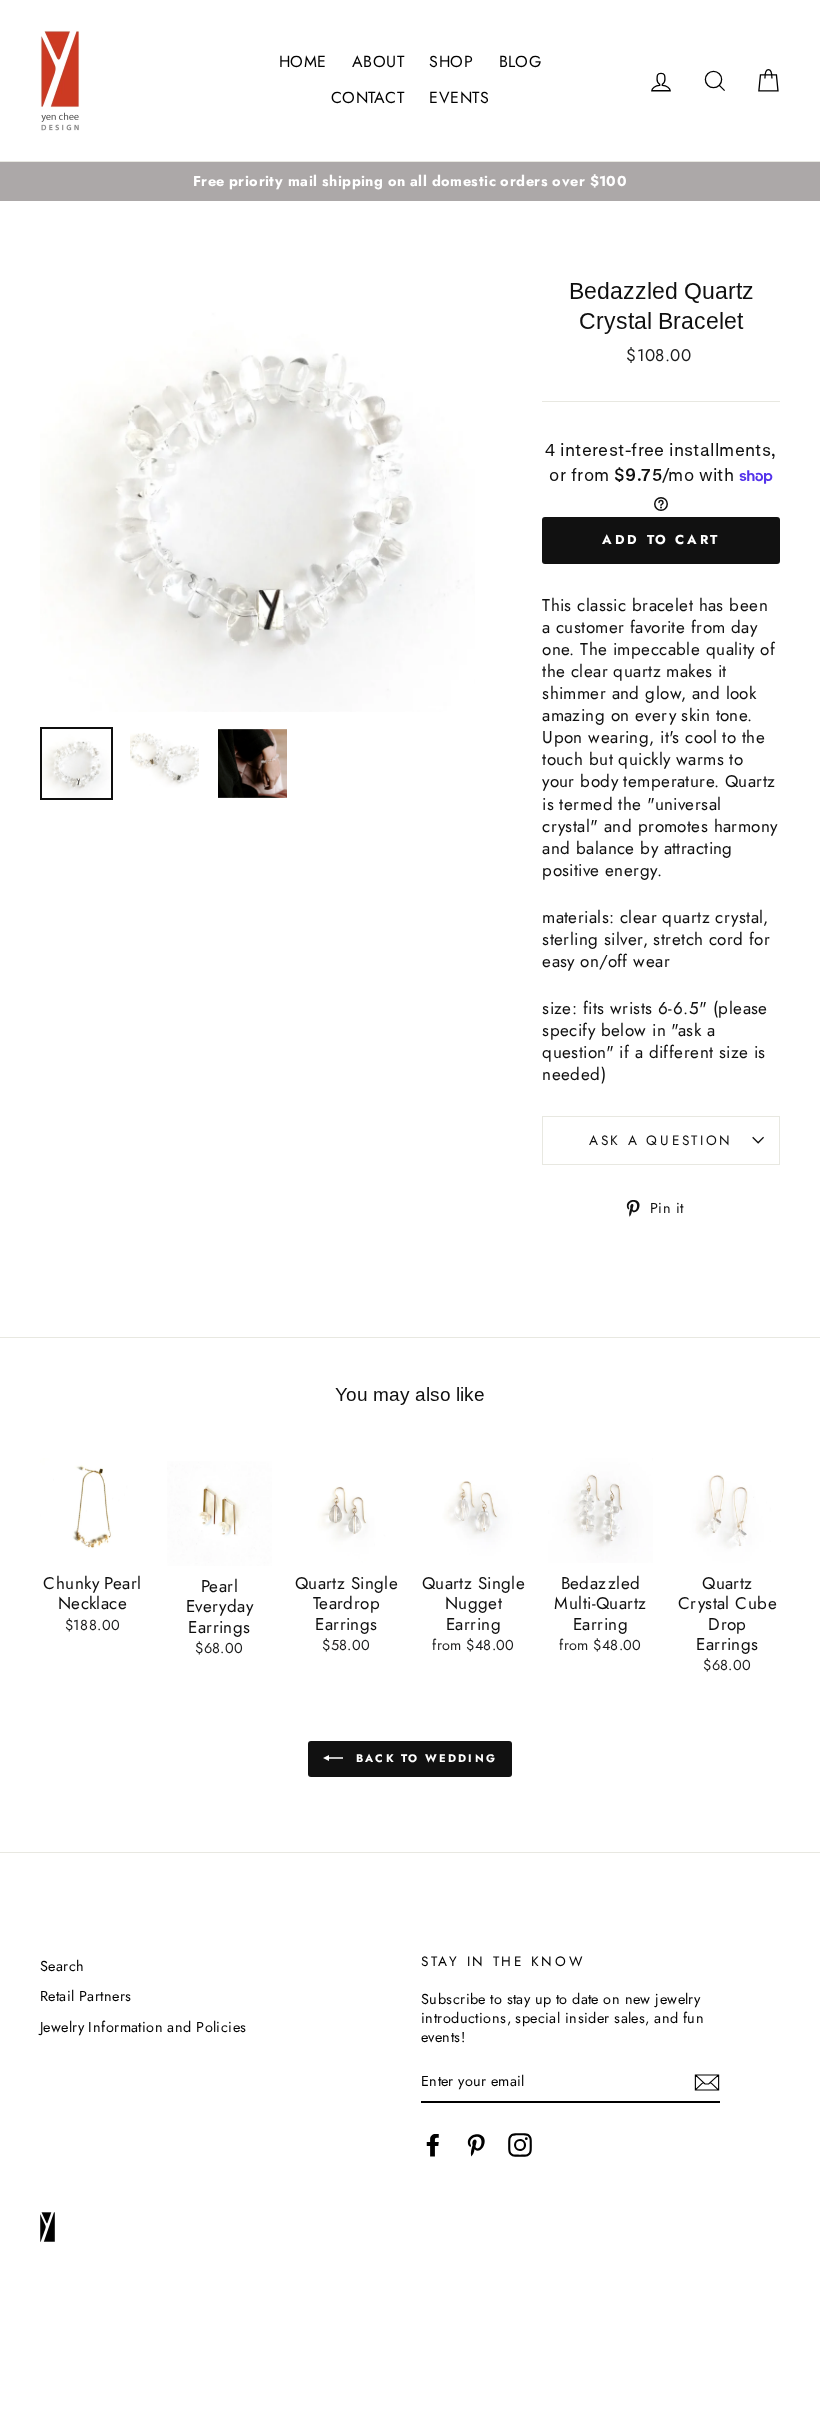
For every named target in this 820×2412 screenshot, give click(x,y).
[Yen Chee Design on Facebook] (433, 2145)
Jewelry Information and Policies (143, 2027)
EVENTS (459, 97)
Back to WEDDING (424, 1757)
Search (62, 1966)
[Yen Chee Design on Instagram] (520, 2145)
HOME (303, 61)
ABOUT (378, 61)
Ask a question (661, 1140)
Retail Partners (85, 1996)
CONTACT (367, 97)
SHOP (451, 61)
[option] (410, 181)
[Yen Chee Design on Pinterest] (476, 2145)
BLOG (520, 61)
